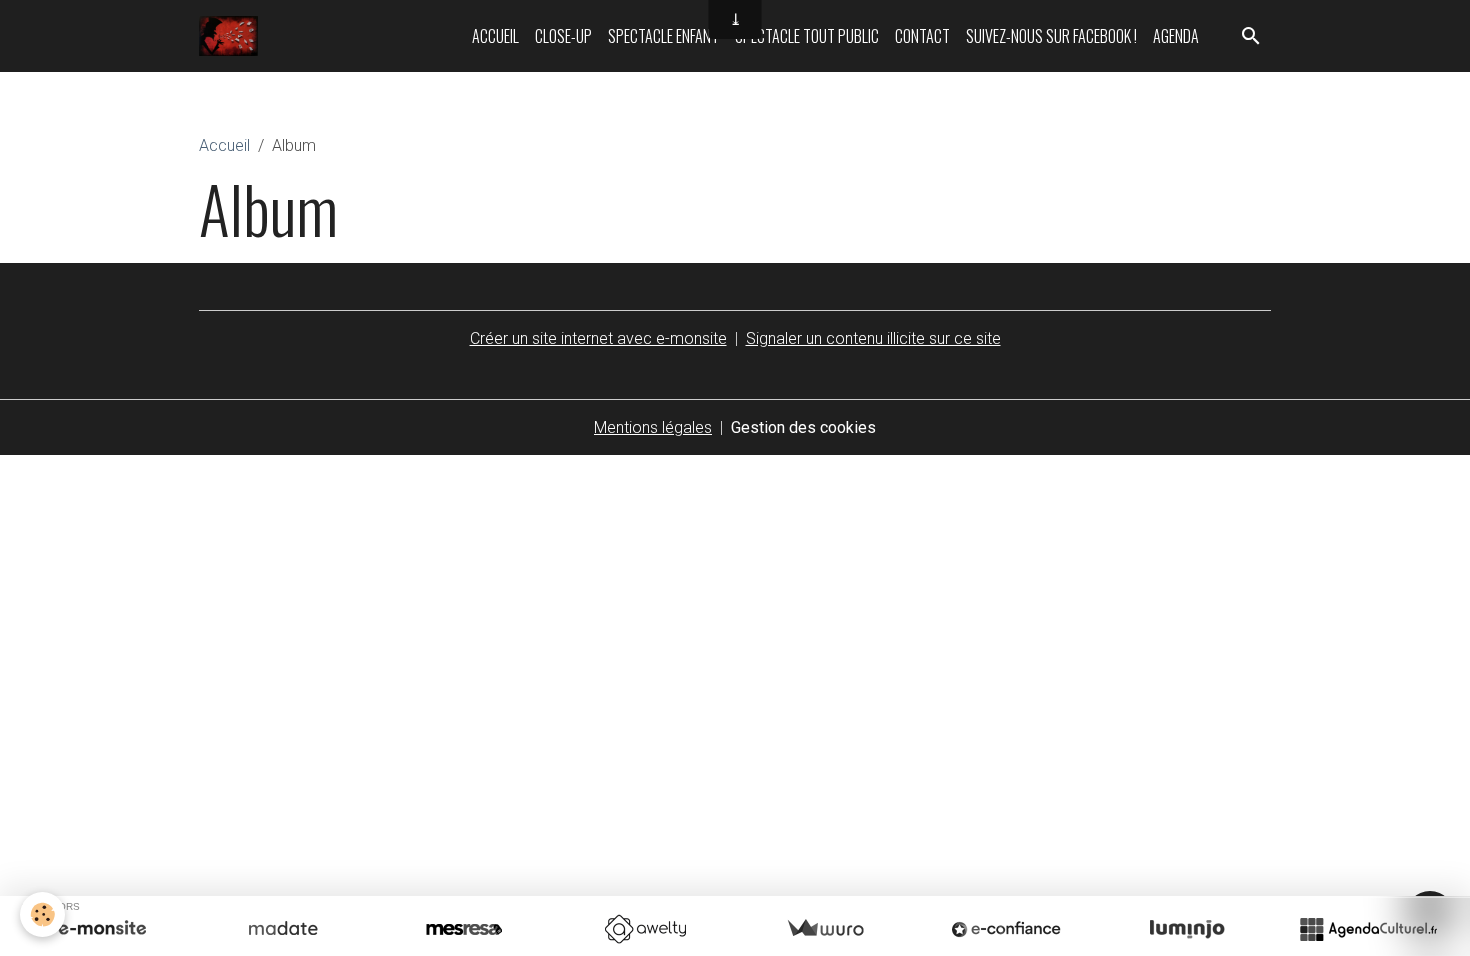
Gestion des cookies (803, 427)
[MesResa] (464, 929)
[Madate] (283, 929)
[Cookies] (42, 914)
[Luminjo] (1187, 929)
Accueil (495, 36)
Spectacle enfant (663, 36)
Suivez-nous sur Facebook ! (1051, 36)
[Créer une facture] (825, 929)
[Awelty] (645, 929)
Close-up (563, 36)
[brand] (233, 36)
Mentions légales (653, 427)
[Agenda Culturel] (1368, 929)
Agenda (1176, 36)
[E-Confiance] (1006, 929)
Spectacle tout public (807, 36)
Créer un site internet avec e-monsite (598, 338)
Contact (922, 36)
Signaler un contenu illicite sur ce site (873, 338)
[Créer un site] (102, 929)
